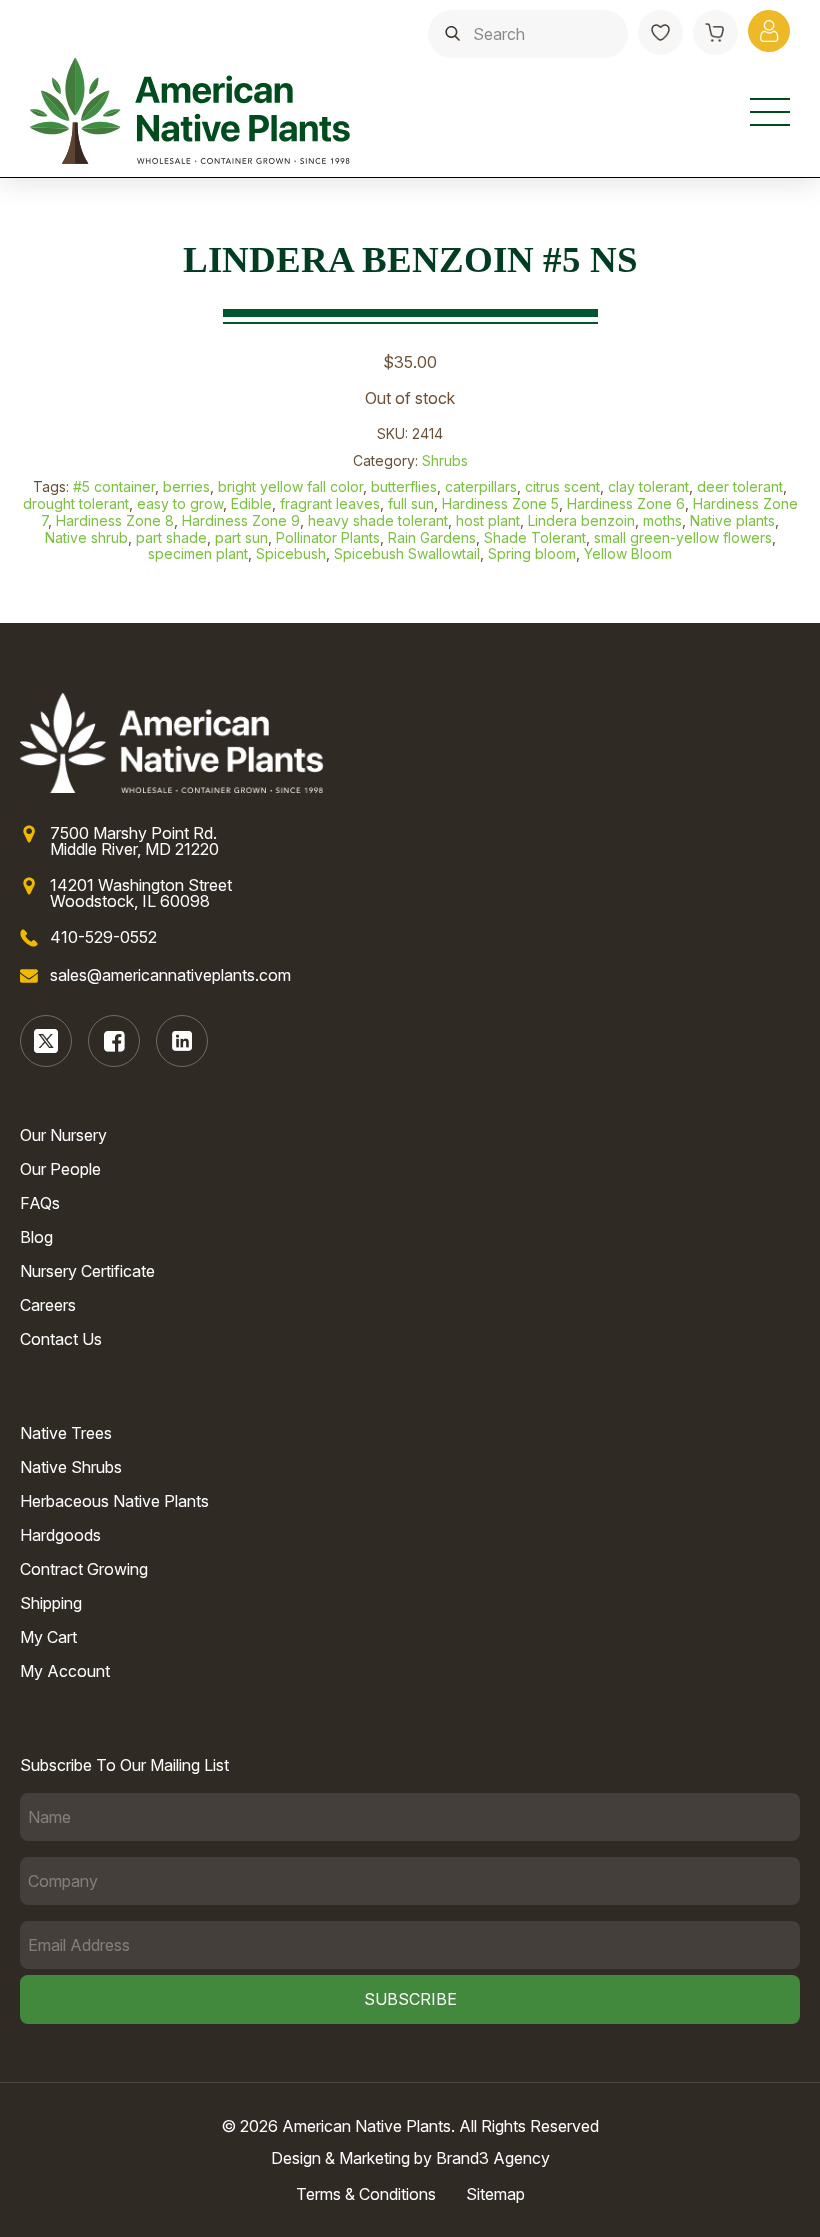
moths (662, 520)
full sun (411, 503)
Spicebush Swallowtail (407, 553)
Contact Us (61, 1339)
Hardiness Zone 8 (115, 520)
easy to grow (180, 503)
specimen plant (198, 553)
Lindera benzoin (581, 520)
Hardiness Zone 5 (500, 503)
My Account (65, 1671)
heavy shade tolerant (378, 520)
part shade (171, 537)
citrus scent (562, 486)
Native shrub (86, 537)
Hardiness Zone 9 (241, 520)
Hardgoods (60, 1535)
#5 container (114, 486)
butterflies (404, 486)
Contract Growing (84, 1569)
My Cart (48, 1637)
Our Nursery (63, 1135)
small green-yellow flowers (683, 537)
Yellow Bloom (628, 553)
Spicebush (291, 553)
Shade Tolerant (535, 537)
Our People (60, 1169)
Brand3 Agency (493, 2158)
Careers (48, 1305)
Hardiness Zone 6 (626, 503)
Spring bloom (532, 553)
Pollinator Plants (328, 537)
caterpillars (481, 486)
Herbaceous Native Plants (114, 1501)
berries (186, 486)
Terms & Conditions (366, 2194)
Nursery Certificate (87, 1271)
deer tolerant (740, 486)
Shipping (51, 1603)
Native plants (732, 520)
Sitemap (495, 2194)
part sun (241, 537)
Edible (251, 503)
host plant (488, 520)
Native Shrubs (71, 1467)
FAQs (40, 1203)
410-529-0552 (103, 937)
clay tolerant (648, 486)
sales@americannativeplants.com (170, 975)
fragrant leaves (330, 503)
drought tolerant (76, 503)
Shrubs (445, 460)
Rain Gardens (432, 537)
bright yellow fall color (290, 486)
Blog (36, 1237)
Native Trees (66, 1433)
